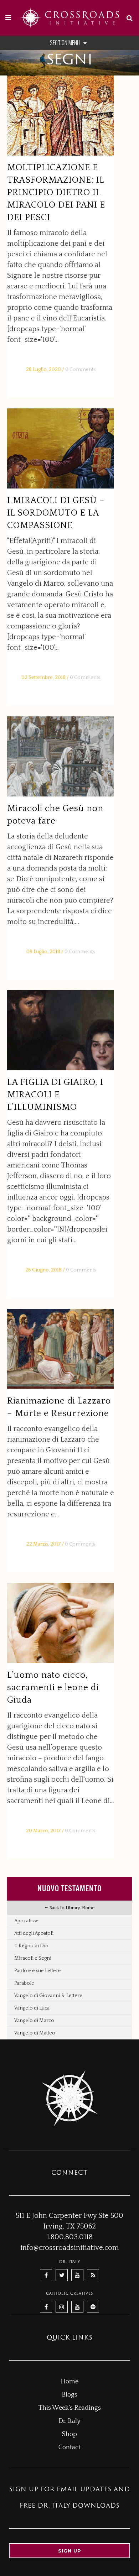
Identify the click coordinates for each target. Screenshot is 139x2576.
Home (69, 2382)
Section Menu (65, 43)
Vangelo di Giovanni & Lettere (48, 1996)
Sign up (70, 2551)
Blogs (69, 2395)
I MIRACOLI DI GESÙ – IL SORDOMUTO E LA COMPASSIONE (56, 513)
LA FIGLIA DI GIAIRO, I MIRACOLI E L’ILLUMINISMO (55, 1095)
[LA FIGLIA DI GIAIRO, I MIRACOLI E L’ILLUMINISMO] (61, 1030)
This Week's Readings (70, 2408)
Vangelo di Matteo (35, 2033)
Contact (69, 2447)
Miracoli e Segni (33, 1958)
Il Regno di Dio (31, 1946)
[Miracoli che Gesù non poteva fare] (61, 756)
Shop (69, 2434)
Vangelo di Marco (34, 2021)
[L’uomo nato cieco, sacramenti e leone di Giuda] (61, 1623)
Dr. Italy (69, 2421)
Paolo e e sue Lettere (38, 1971)
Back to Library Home (71, 1908)
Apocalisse (26, 1921)
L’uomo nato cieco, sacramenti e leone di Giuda (53, 1688)
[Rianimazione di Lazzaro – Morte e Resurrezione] (61, 1349)
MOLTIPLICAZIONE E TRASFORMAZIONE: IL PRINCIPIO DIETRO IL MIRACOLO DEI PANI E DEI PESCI (56, 193)
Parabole (24, 1983)
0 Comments (80, 370)
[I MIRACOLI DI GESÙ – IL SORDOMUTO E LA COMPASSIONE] (61, 448)
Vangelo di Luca (32, 2008)
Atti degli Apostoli (34, 1933)
